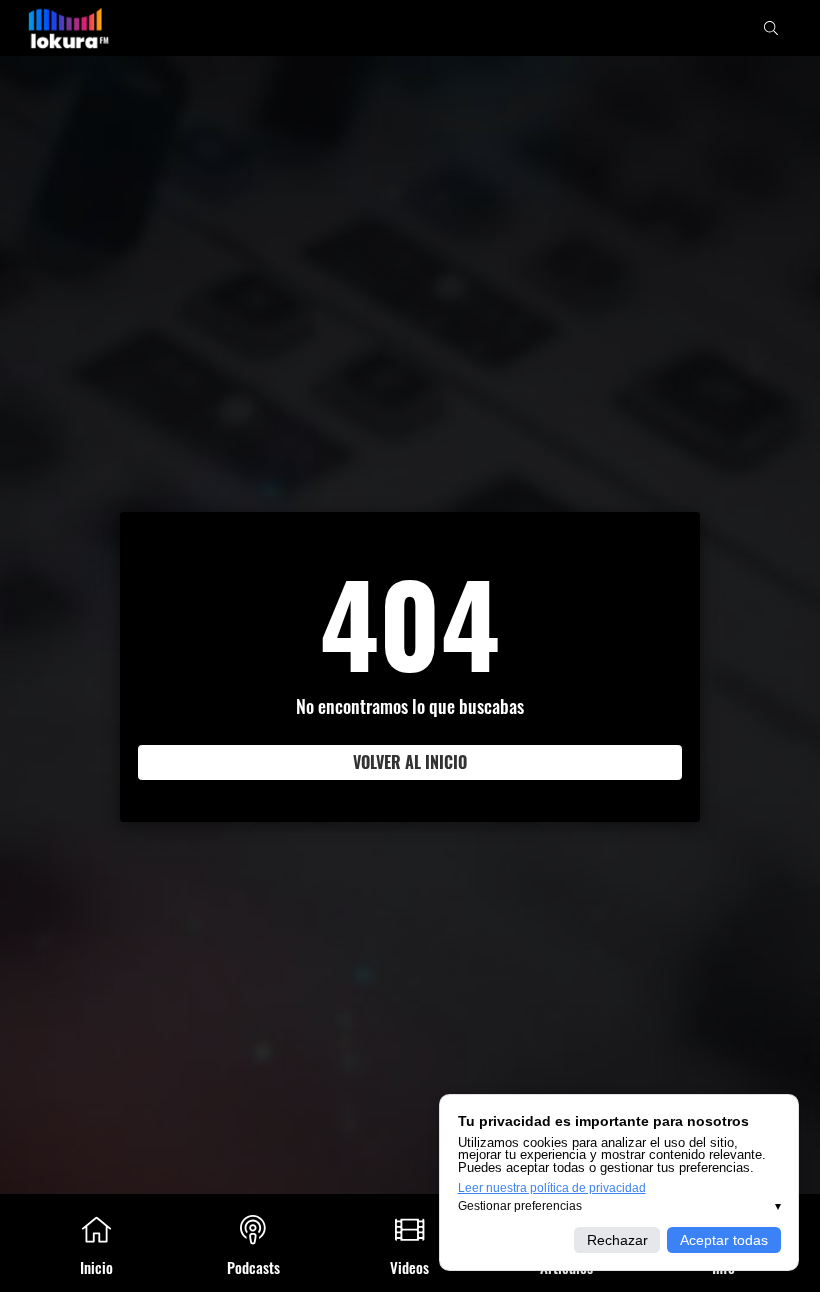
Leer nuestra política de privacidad (552, 1188)
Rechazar (617, 1240)
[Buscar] (771, 28)
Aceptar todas (724, 1240)
